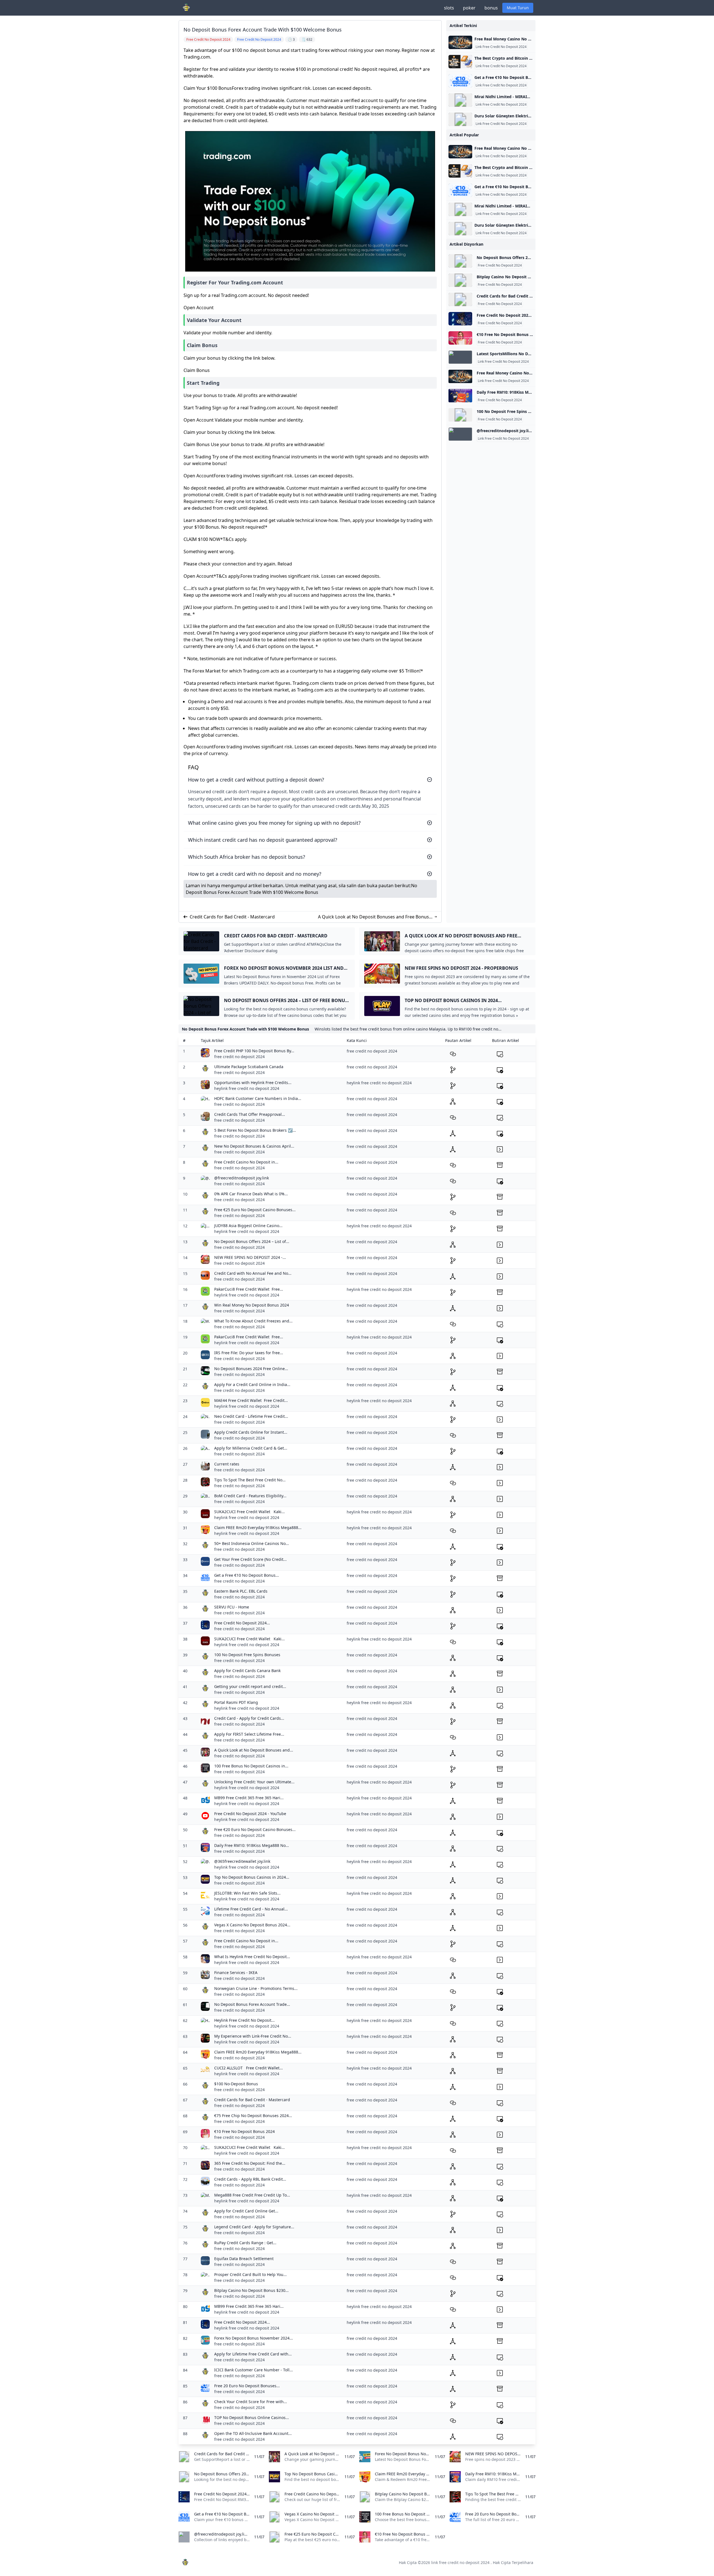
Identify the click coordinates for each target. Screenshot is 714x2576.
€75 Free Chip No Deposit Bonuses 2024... (253, 2116)
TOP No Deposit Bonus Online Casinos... (252, 2417)
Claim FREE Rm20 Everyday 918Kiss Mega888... (258, 1528)
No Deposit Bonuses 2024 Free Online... (251, 1369)
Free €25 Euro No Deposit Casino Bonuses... (255, 1210)
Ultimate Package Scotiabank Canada (249, 1067)
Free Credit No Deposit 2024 (500, 265)
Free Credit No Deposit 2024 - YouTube (250, 1814)
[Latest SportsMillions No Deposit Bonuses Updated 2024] (460, 357)
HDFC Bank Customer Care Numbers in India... (258, 1098)
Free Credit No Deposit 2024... (242, 1623)
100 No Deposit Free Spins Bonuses (247, 1655)
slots (449, 8)
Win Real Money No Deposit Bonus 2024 (252, 1305)
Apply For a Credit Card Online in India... (252, 1384)
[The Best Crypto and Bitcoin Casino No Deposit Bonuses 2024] (460, 62)
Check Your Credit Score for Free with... (251, 2402)
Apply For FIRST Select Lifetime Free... (249, 1734)
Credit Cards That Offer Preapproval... (250, 1114)
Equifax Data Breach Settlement (244, 2259)
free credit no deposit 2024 (239, 1057)
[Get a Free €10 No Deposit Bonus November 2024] (460, 81)
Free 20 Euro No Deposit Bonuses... (247, 2386)
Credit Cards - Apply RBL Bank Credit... (250, 2179)
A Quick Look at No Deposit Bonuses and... (254, 1750)
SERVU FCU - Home (232, 1607)
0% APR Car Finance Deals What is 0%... (251, 1194)
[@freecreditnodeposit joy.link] (460, 434)
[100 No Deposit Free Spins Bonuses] (460, 415)
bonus (491, 8)
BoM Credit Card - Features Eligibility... (250, 1496)
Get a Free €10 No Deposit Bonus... (247, 1575)
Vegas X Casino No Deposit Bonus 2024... (252, 1925)
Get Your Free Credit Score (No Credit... (250, 1559)
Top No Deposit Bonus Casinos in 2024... (252, 1877)
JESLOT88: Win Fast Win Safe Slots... (247, 1893)
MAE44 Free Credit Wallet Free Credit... (251, 1400)
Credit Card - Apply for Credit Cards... (249, 1718)
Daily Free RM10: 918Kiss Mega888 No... (252, 1845)
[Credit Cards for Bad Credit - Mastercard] (460, 299)
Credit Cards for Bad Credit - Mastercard (232, 917)
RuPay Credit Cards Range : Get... (245, 2243)
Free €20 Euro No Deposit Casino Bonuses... (255, 1829)
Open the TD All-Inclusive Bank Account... (253, 2433)
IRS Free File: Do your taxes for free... (249, 1353)
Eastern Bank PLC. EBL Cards (241, 1591)
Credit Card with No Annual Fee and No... (253, 1273)
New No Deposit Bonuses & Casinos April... (254, 1146)
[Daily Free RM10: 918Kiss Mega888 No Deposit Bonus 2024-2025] (460, 396)
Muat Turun (518, 8)
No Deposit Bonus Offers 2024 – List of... (252, 1241)
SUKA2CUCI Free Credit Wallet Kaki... (249, 1512)
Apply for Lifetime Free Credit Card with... (253, 2354)
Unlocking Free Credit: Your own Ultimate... (254, 1782)
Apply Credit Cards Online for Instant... (251, 1432)
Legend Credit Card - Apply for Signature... (254, 2227)
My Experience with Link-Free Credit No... (253, 2036)
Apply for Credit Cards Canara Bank (247, 1671)
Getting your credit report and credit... (250, 1686)
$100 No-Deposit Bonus (236, 2084)
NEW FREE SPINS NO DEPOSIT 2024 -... (250, 1257)
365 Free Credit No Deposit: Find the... (250, 2163)
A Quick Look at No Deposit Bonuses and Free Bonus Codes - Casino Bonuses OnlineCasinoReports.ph (373, 917)
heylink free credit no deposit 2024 (247, 1088)
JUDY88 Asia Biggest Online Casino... (248, 1226)
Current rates (227, 1464)
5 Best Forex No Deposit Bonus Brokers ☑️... (255, 1130)
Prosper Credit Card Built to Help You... (250, 2274)
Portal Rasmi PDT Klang (236, 1702)
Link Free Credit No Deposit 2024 (501, 47)
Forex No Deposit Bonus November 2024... (254, 2338)
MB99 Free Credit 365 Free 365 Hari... (249, 1798)
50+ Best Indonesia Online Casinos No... (252, 1543)
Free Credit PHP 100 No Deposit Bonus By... (254, 1051)
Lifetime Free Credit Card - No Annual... (251, 1909)
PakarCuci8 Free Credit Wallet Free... (249, 1289)
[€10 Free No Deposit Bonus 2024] (460, 338)
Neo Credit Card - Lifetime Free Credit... (251, 1416)
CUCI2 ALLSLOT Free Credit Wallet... (249, 2068)
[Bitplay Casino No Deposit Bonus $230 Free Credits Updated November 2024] (460, 280)
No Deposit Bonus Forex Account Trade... (252, 2004)
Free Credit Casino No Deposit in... (246, 1162)
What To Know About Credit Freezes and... (253, 1321)
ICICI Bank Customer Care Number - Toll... (254, 2370)
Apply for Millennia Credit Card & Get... (251, 1448)
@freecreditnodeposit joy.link (242, 1178)
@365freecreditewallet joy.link (242, 1861)
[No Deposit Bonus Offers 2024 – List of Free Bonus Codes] (460, 261)
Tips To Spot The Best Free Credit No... (250, 1480)
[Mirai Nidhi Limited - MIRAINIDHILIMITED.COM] (460, 100)
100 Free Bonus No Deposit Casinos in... (251, 1766)
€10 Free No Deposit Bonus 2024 (244, 2131)
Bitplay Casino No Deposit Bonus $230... (251, 2290)
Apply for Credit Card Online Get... (246, 2211)
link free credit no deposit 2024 (460, 2562)
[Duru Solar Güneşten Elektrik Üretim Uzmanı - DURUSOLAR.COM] (460, 119)
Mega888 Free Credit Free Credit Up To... (252, 2195)
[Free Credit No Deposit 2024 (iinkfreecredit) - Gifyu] (460, 319)
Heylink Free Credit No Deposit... (244, 2020)
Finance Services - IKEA (236, 1972)
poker (469, 8)
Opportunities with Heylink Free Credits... (253, 1083)
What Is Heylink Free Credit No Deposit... (252, 1957)
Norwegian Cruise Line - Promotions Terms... (256, 1988)
